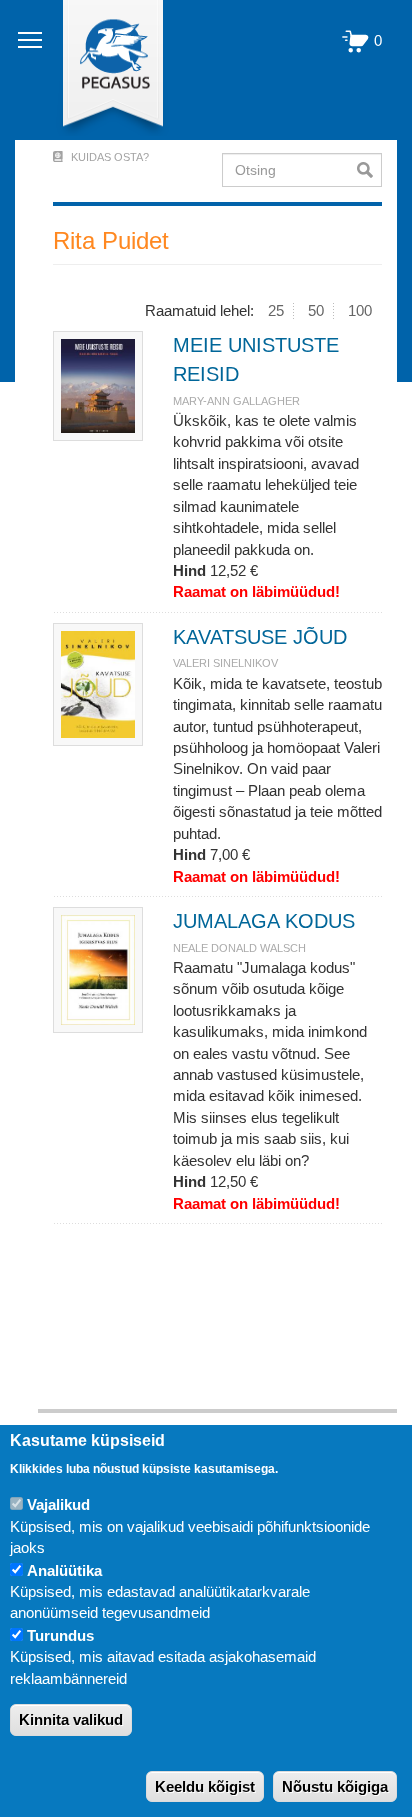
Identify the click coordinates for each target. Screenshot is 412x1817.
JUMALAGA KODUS (264, 921)
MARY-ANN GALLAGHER (236, 401)
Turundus (60, 1635)
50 (316, 310)
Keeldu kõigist (205, 1786)
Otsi (369, 170)
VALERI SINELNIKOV (225, 663)
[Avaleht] (101, 70)
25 (276, 310)
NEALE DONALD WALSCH (239, 948)
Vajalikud (58, 1504)
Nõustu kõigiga (335, 1786)
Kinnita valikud (71, 1719)
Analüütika (64, 1570)
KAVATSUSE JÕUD (260, 637)
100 (360, 310)
